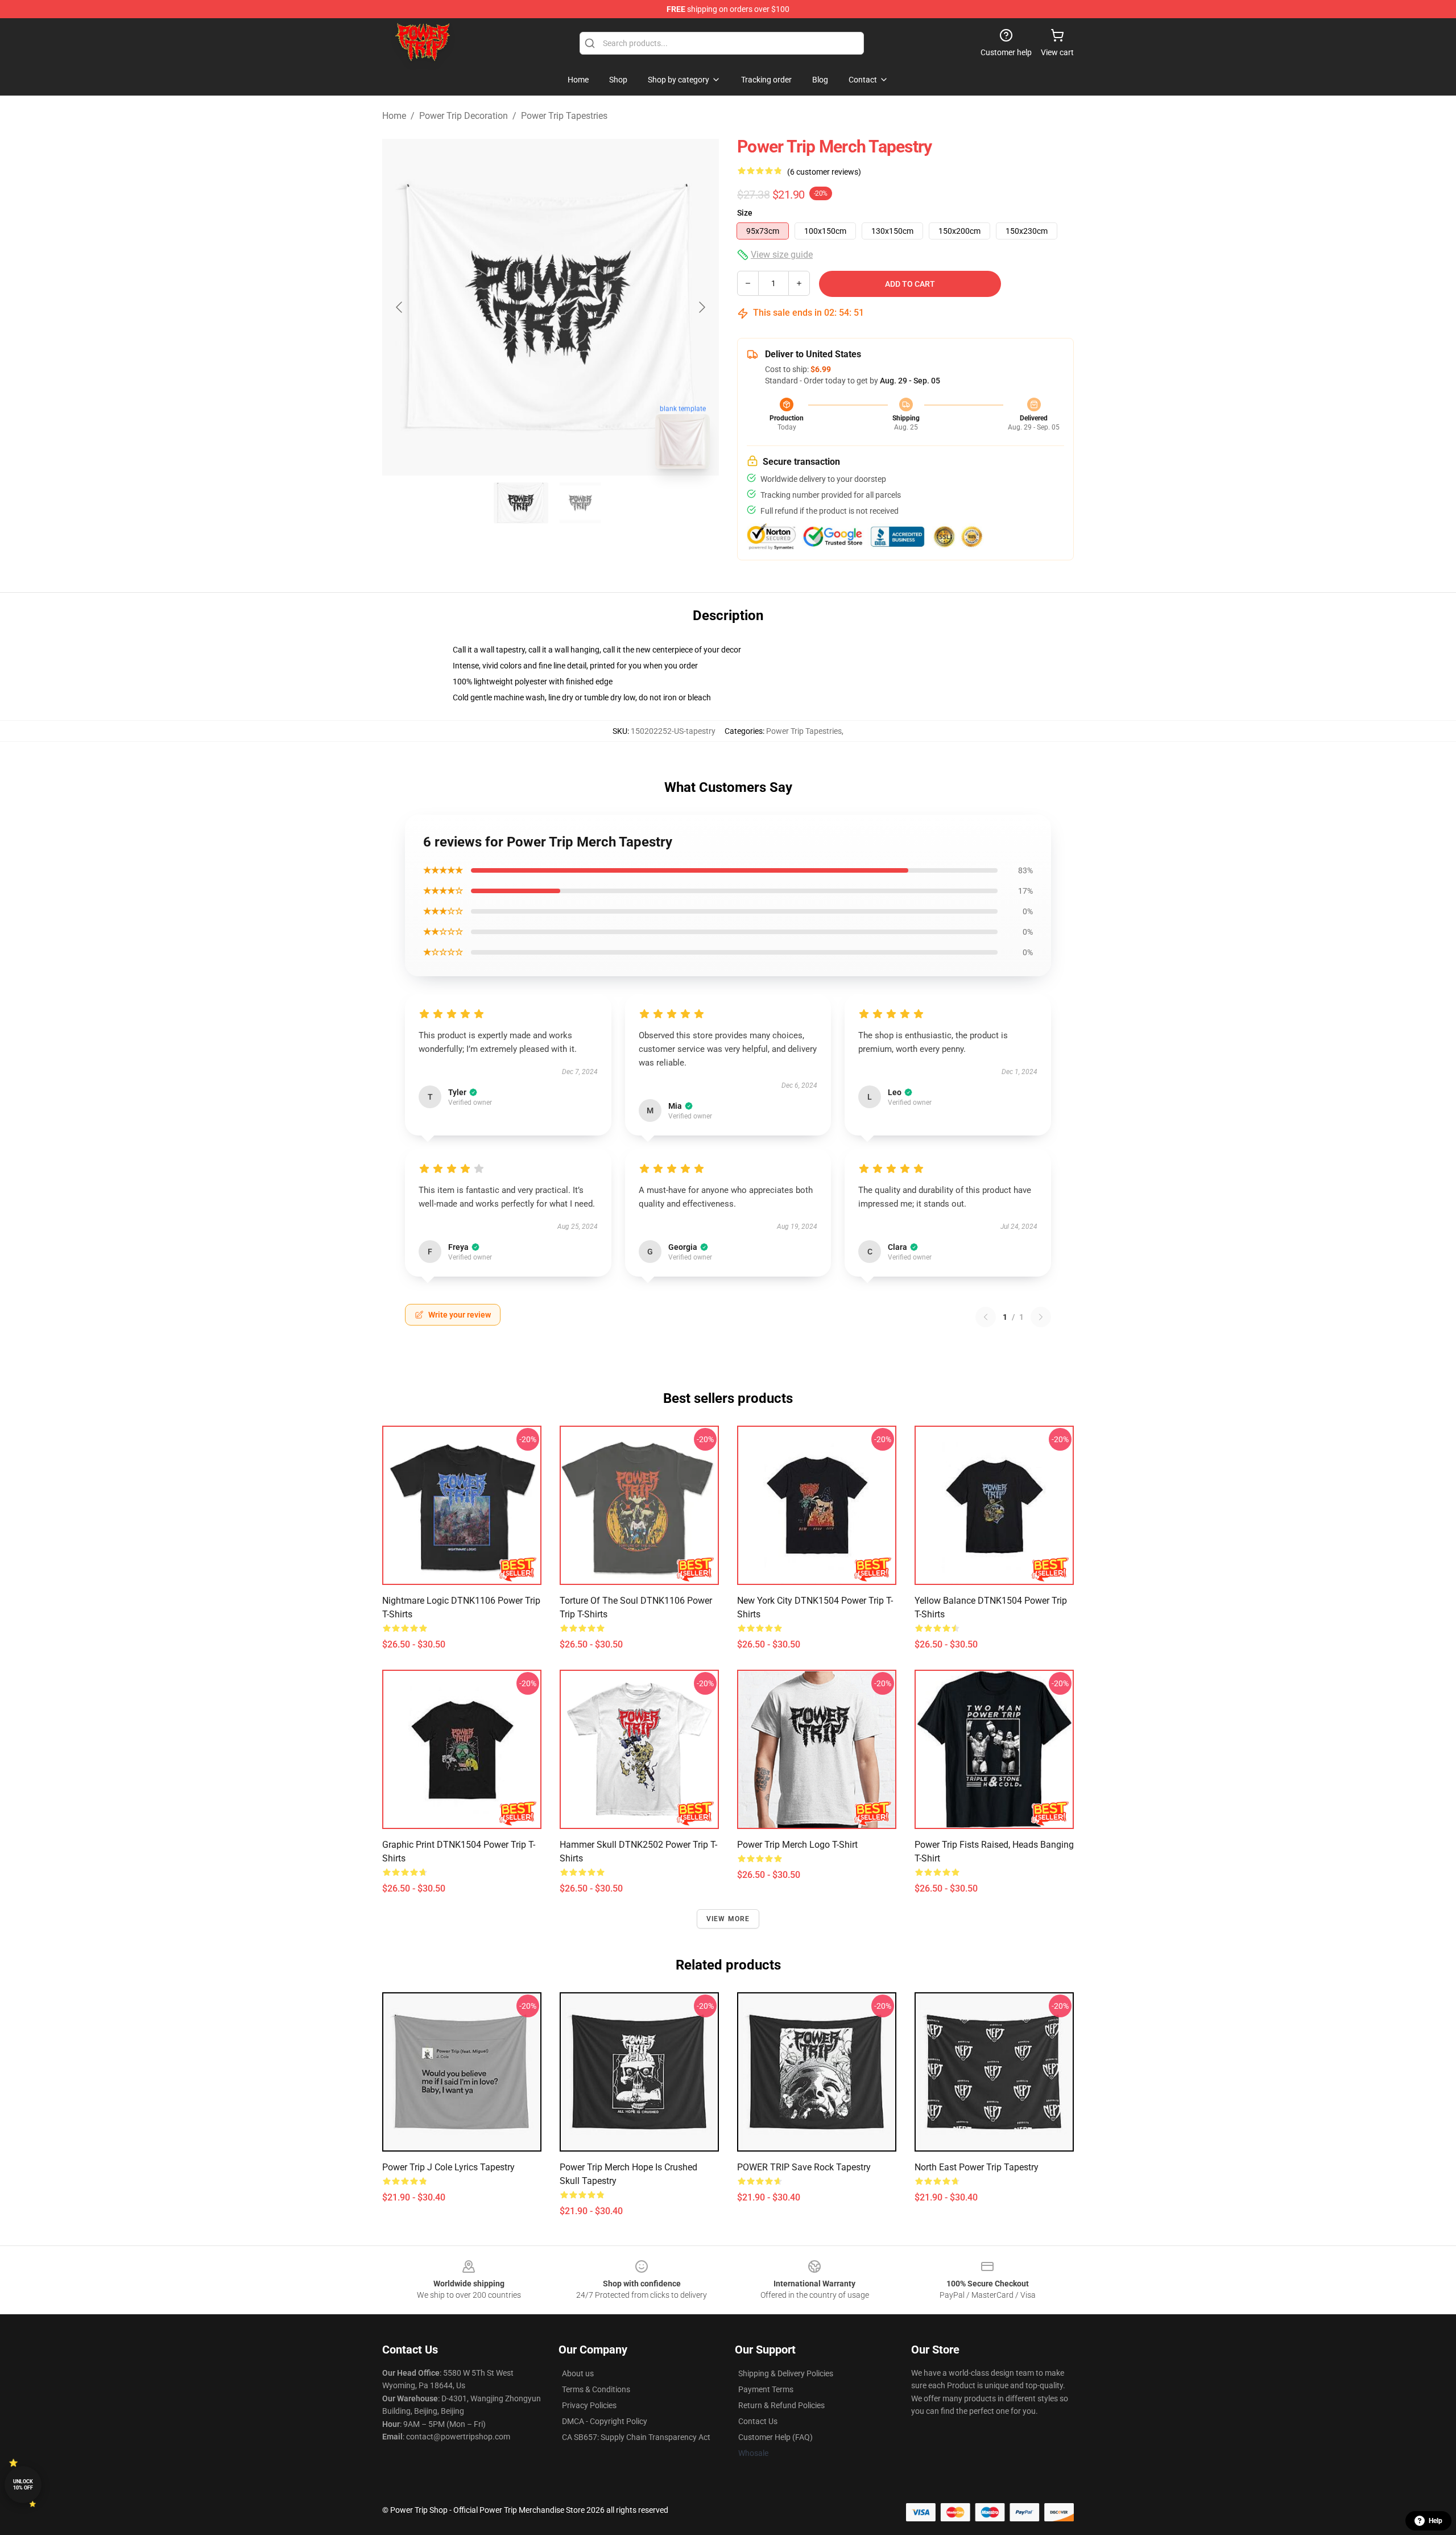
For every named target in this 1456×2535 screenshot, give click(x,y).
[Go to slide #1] (521, 503)
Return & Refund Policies (781, 2405)
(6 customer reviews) (824, 172)
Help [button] (1436, 2521)
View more (728, 1919)
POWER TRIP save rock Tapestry (804, 2167)
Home (394, 116)
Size (745, 213)
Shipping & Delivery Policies (786, 2373)
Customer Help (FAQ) (775, 2437)
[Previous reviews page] (986, 1317)
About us (578, 2373)
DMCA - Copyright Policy (605, 2421)
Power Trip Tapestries (564, 116)
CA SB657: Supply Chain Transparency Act (636, 2437)
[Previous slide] (400, 307)
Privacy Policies (589, 2405)
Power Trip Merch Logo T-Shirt (797, 1845)
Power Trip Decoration (464, 116)
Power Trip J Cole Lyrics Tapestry (448, 2167)
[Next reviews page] (1041, 1317)
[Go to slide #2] (580, 503)
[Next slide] (701, 307)
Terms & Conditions (596, 2389)
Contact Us (758, 2421)
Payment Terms (766, 2389)
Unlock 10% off (23, 2485)
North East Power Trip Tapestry (977, 2167)
